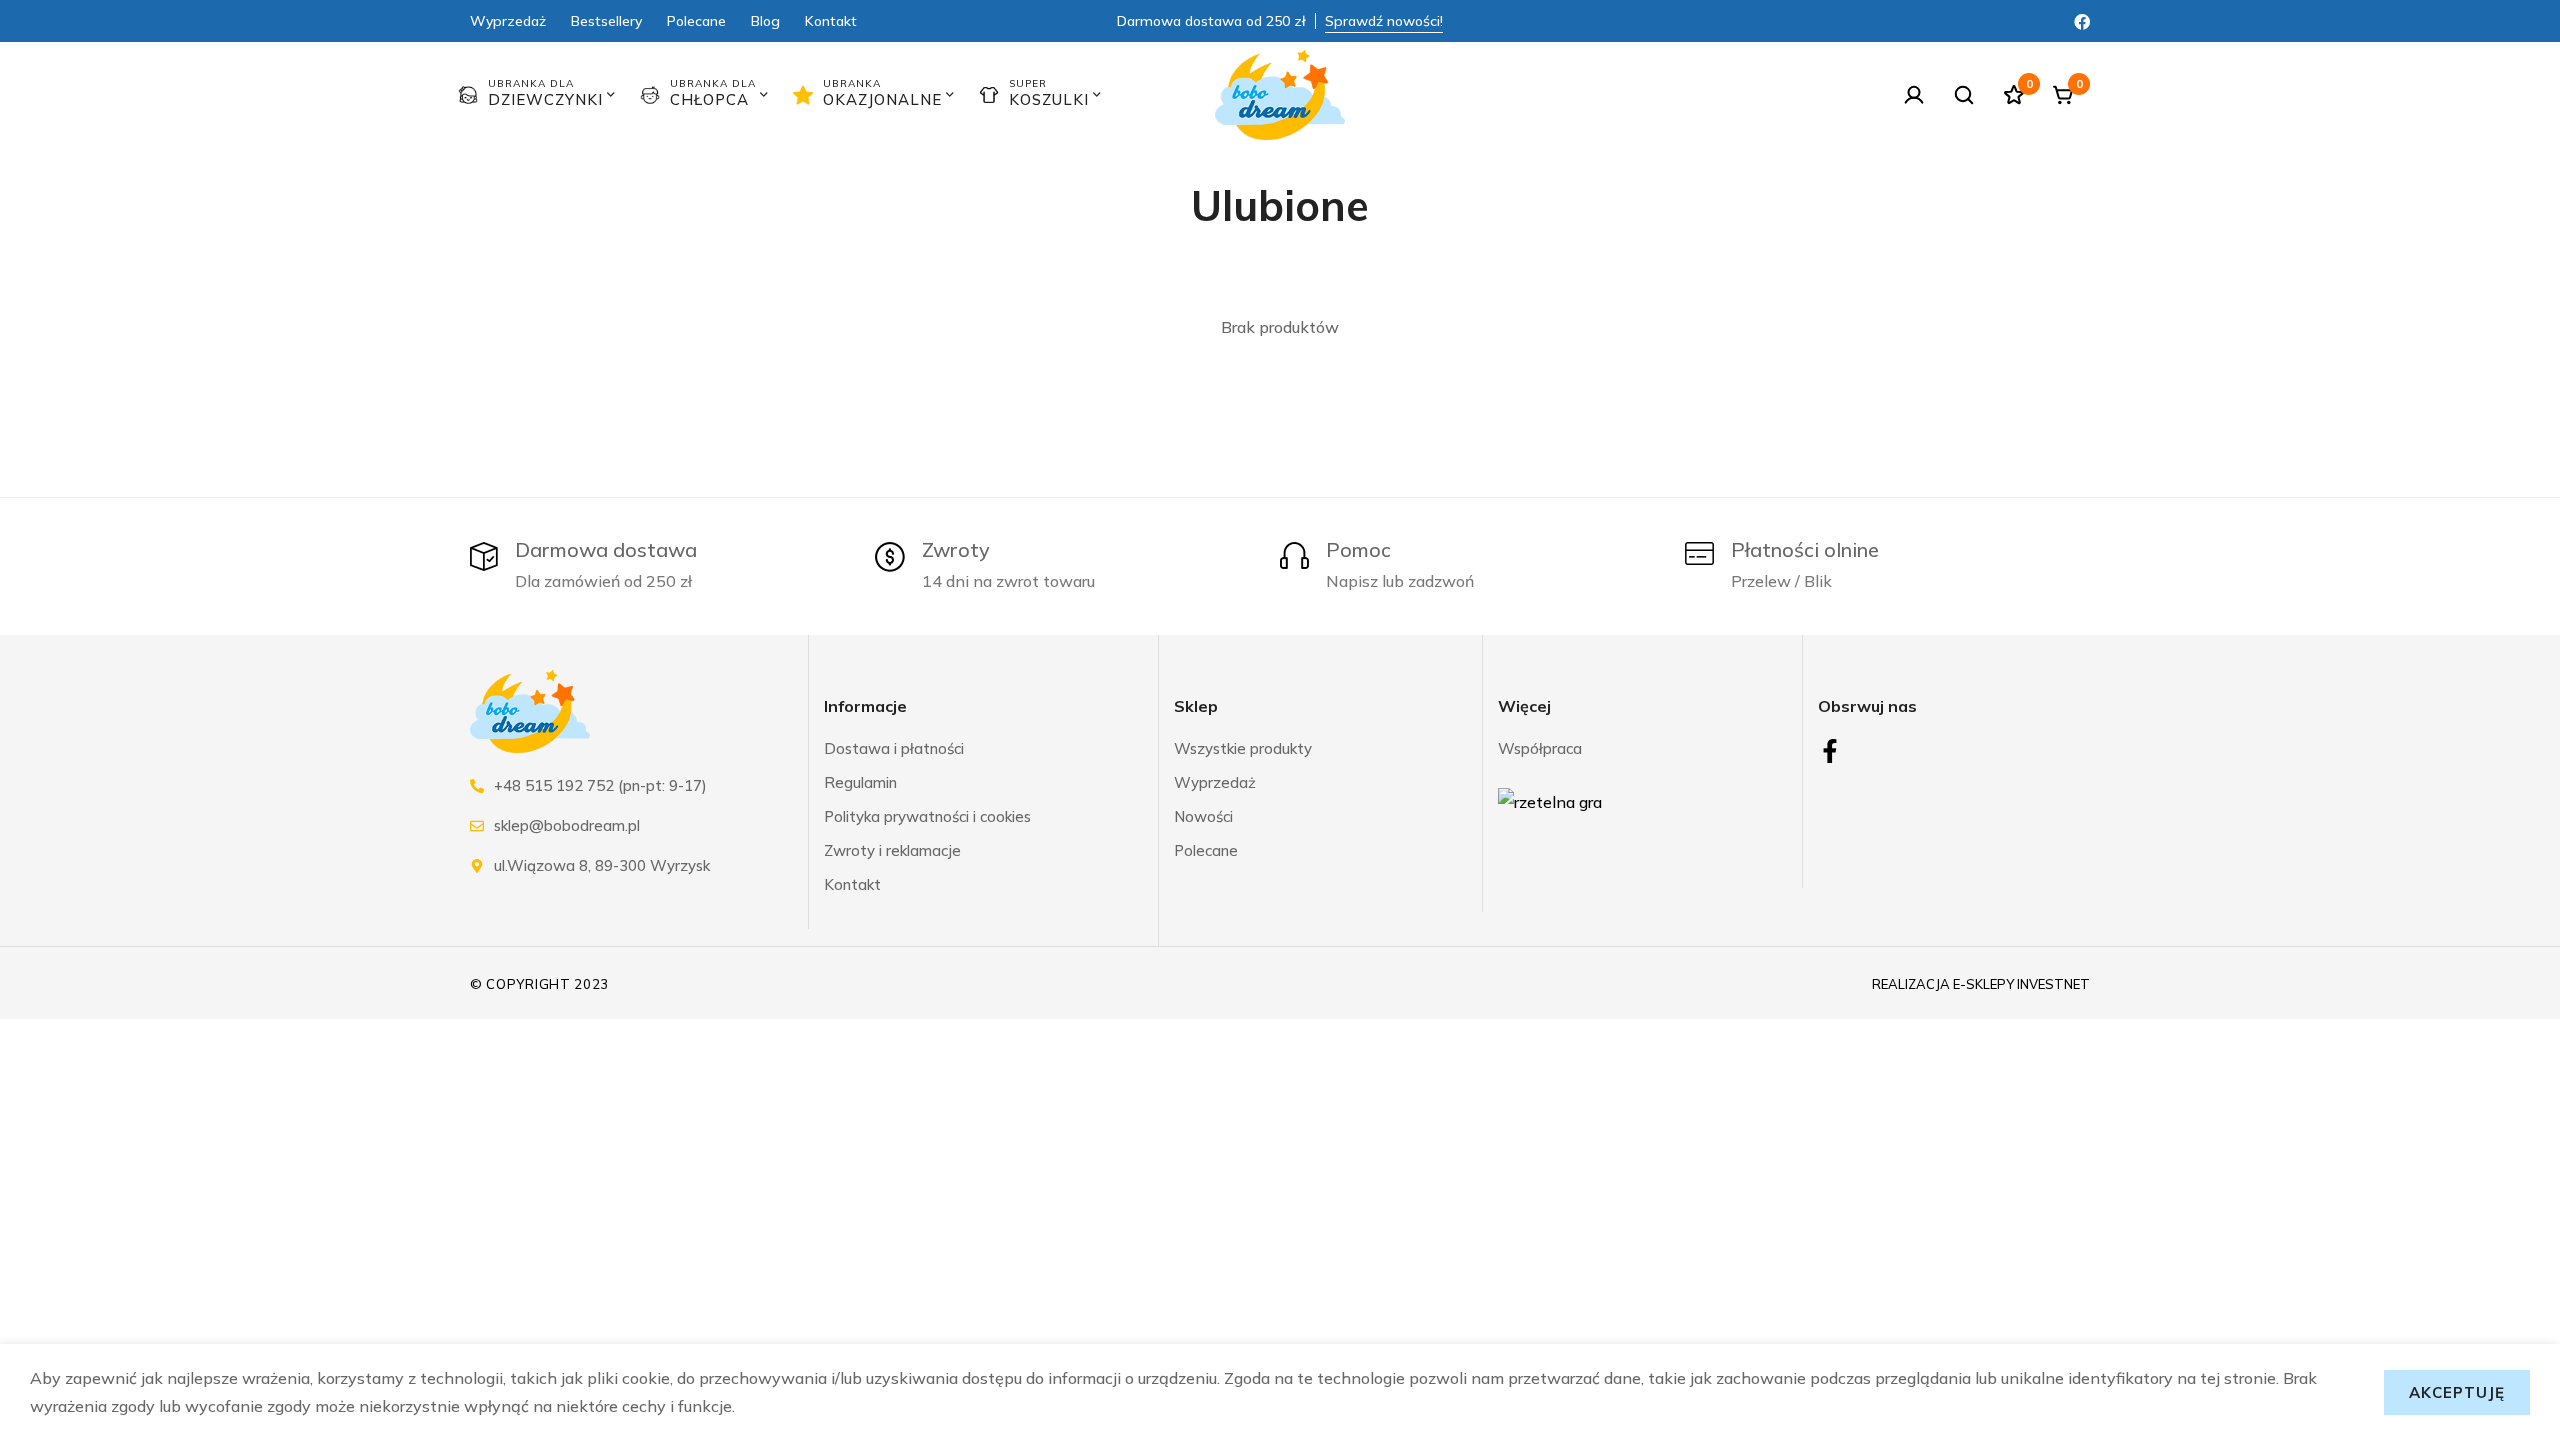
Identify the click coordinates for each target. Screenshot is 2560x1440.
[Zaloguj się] (1914, 95)
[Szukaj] (1964, 95)
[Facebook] (2082, 20)
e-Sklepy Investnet (2021, 984)
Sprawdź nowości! (1384, 21)
